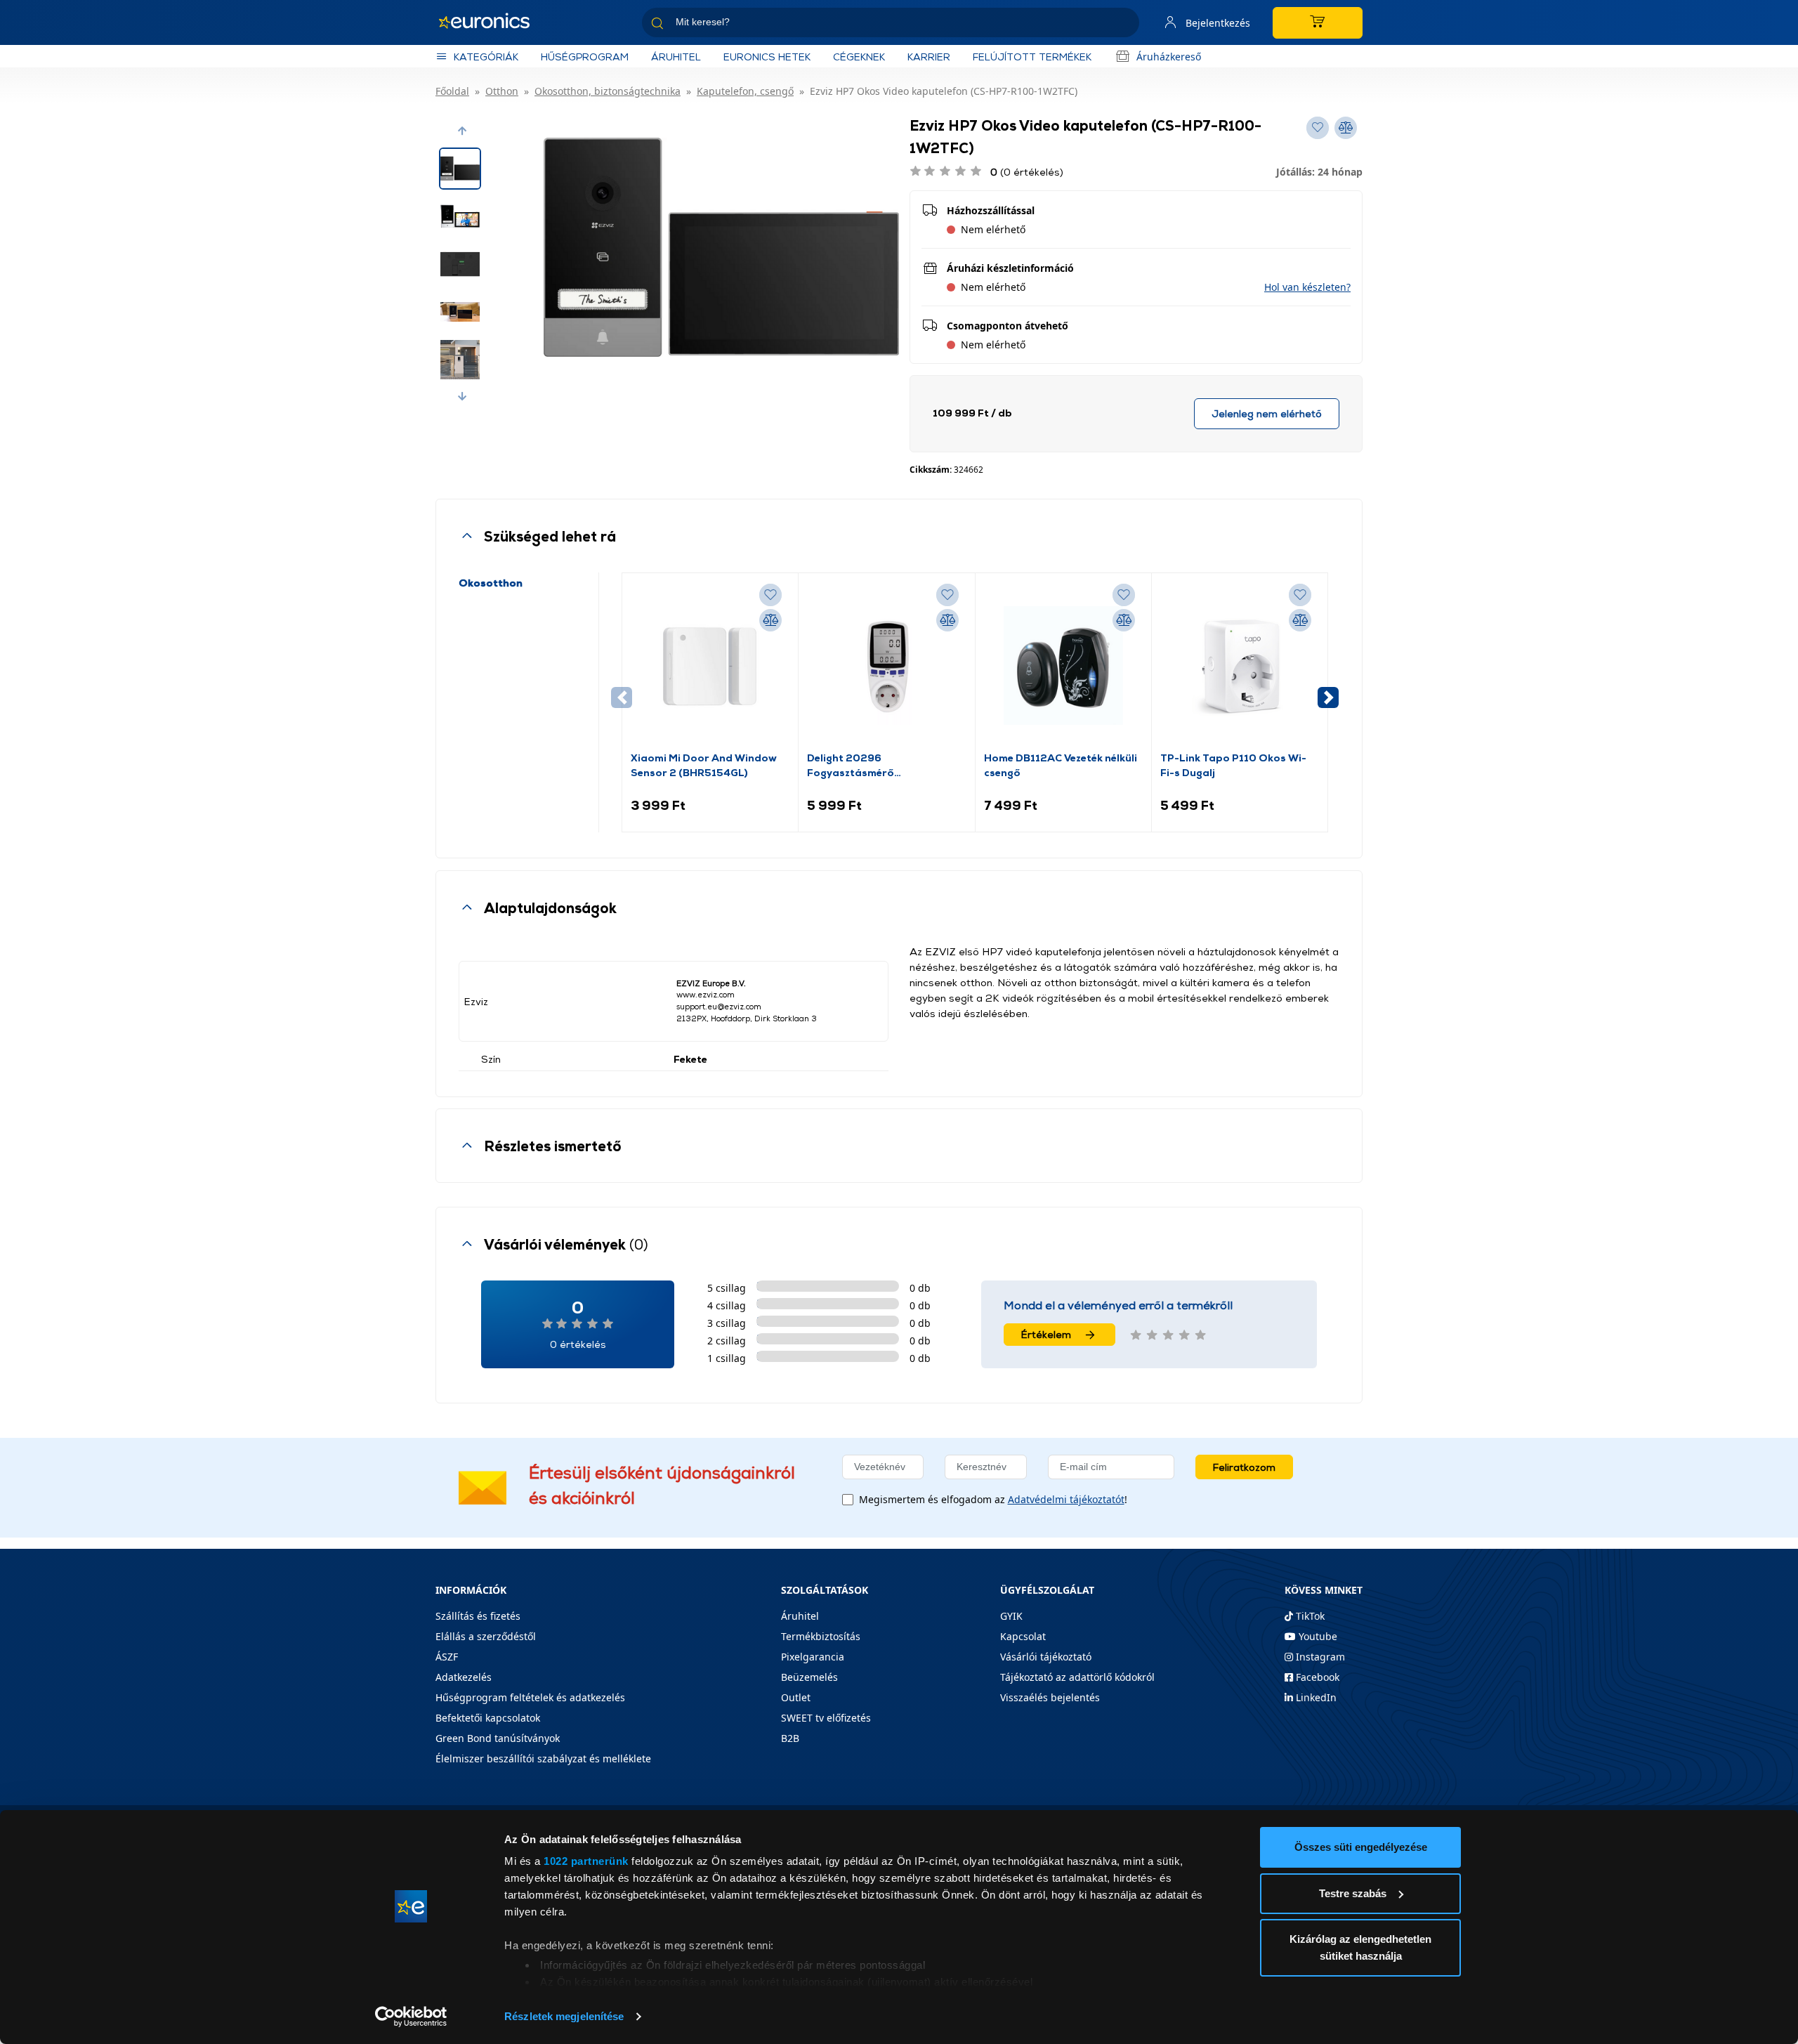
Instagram (1319, 1657)
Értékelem (1046, 1334)
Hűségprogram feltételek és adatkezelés (530, 1697)
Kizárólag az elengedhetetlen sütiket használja (1360, 1947)
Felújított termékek (1032, 57)
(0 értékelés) (1027, 172)
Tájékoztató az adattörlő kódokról (1077, 1677)
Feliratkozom (1244, 1467)
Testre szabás (1353, 1893)
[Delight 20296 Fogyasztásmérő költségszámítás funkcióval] (886, 666)
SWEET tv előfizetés (826, 1718)
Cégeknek (859, 57)
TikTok (1309, 1616)
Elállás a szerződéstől (486, 1636)
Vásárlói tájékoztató (1046, 1657)
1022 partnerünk (586, 1861)
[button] (462, 131)
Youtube (1317, 1636)
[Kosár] (1318, 23)
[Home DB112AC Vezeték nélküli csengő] (1063, 666)
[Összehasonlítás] (770, 620)
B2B (790, 1738)
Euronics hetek (767, 57)
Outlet (796, 1697)
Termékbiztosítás (821, 1636)
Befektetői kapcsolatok (488, 1718)
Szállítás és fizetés (478, 1616)
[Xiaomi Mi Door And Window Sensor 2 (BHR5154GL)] (710, 666)
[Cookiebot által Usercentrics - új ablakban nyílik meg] (411, 2017)
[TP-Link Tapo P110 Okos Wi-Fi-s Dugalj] (1240, 666)
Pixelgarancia (813, 1657)
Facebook (1316, 1677)
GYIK (1011, 1616)
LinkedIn (1315, 1697)
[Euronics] (492, 22)
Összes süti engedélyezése (1361, 1847)
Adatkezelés (464, 1677)
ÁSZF (447, 1657)
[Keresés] (1123, 25)
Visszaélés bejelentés (1050, 1697)
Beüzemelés (809, 1677)
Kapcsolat (1023, 1636)
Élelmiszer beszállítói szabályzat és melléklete (543, 1758)
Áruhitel (676, 57)
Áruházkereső (1169, 57)
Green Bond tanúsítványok (498, 1738)
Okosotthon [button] (491, 583)
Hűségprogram (585, 57)
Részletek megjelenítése (564, 2016)
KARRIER (929, 57)
